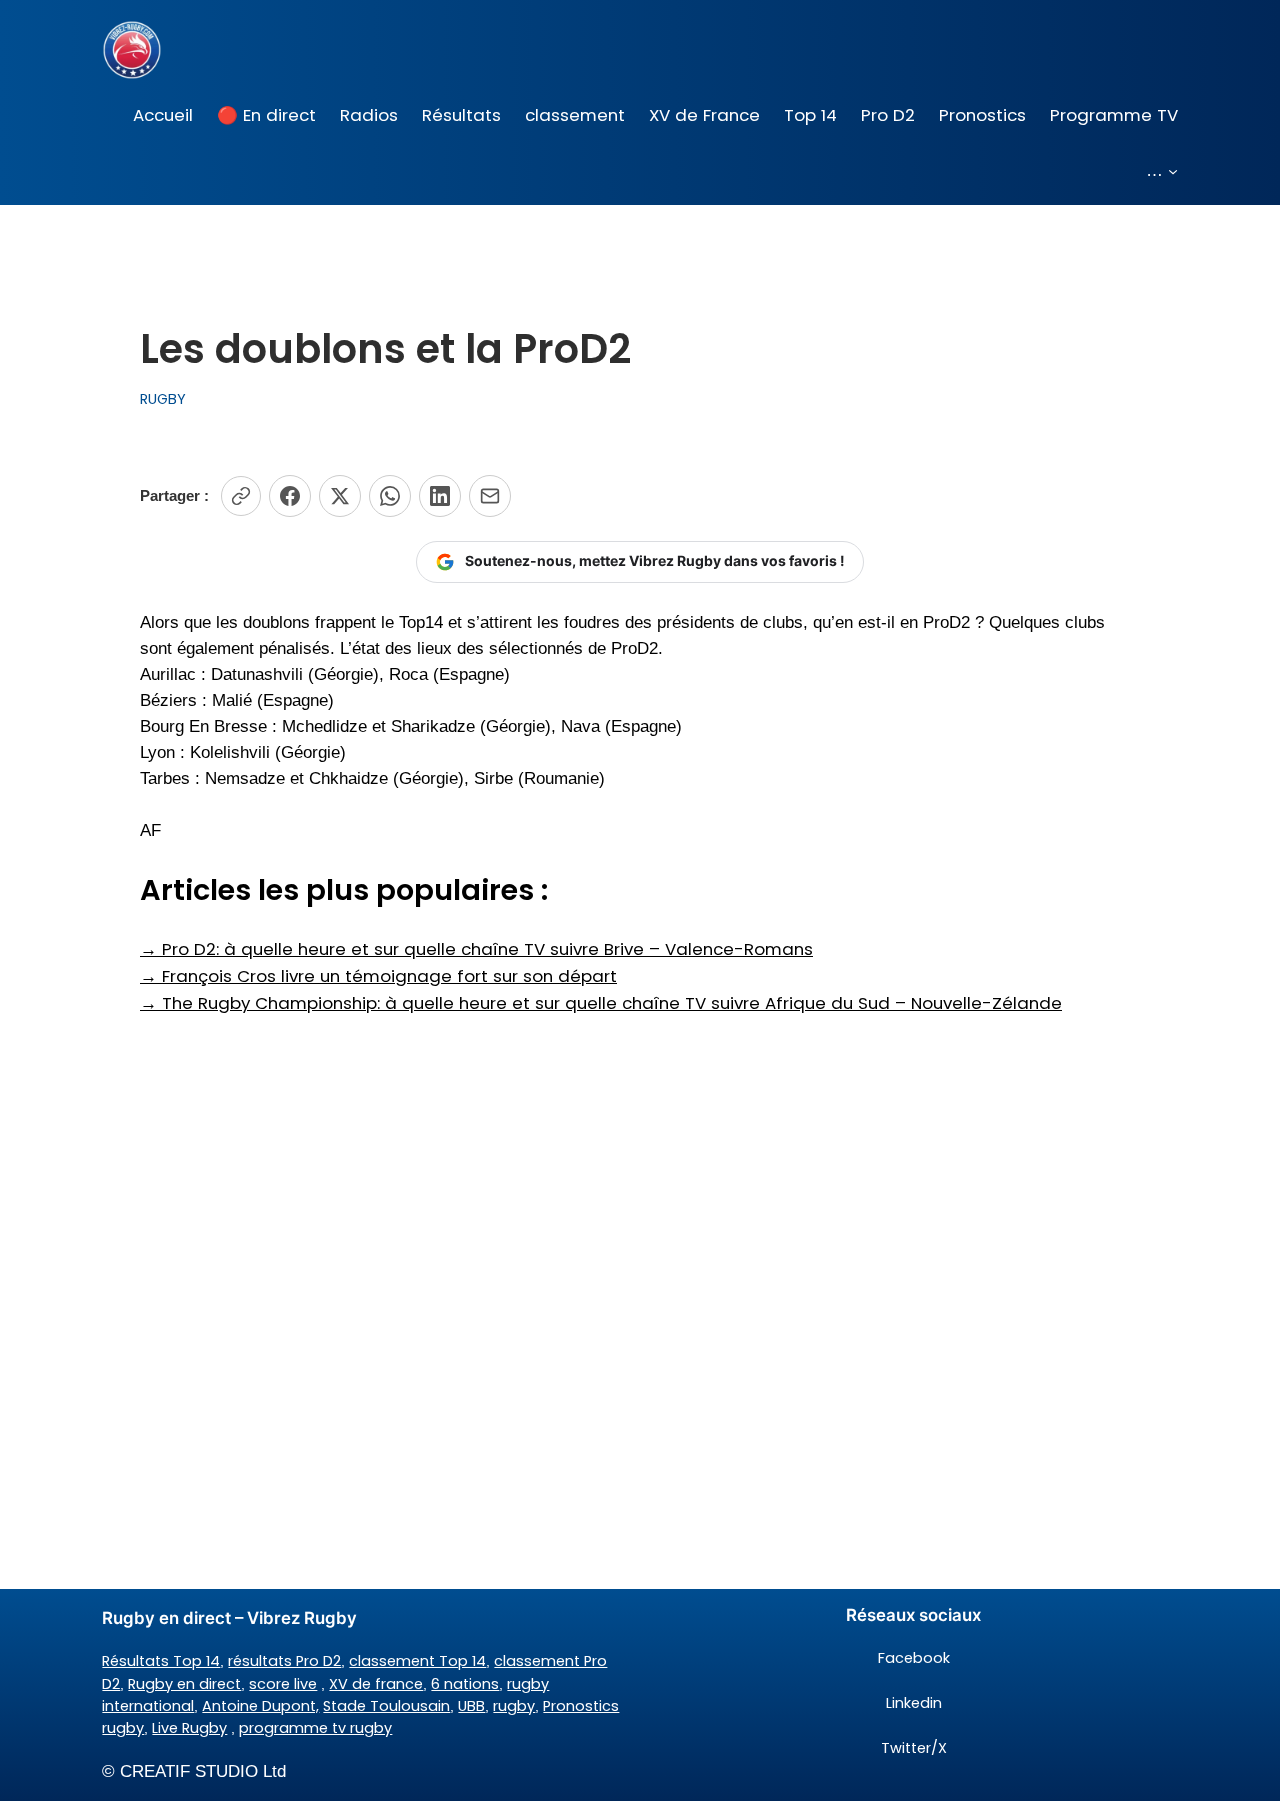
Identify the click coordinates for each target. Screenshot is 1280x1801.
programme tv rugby (315, 1728)
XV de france (376, 1684)
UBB (471, 1706)
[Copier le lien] (241, 496)
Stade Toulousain (386, 1706)
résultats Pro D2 (284, 1661)
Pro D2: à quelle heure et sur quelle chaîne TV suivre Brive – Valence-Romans (476, 949)
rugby (514, 1706)
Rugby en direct (184, 1684)
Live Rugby (189, 1728)
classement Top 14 (417, 1661)
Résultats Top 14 (161, 1661)
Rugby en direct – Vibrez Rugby (229, 1618)
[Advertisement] (640, 1176)
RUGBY (163, 399)
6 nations (465, 1684)
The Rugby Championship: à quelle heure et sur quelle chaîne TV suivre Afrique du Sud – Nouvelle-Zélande (601, 1003)
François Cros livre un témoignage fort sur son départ (378, 976)
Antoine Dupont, (260, 1706)
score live (283, 1684)
